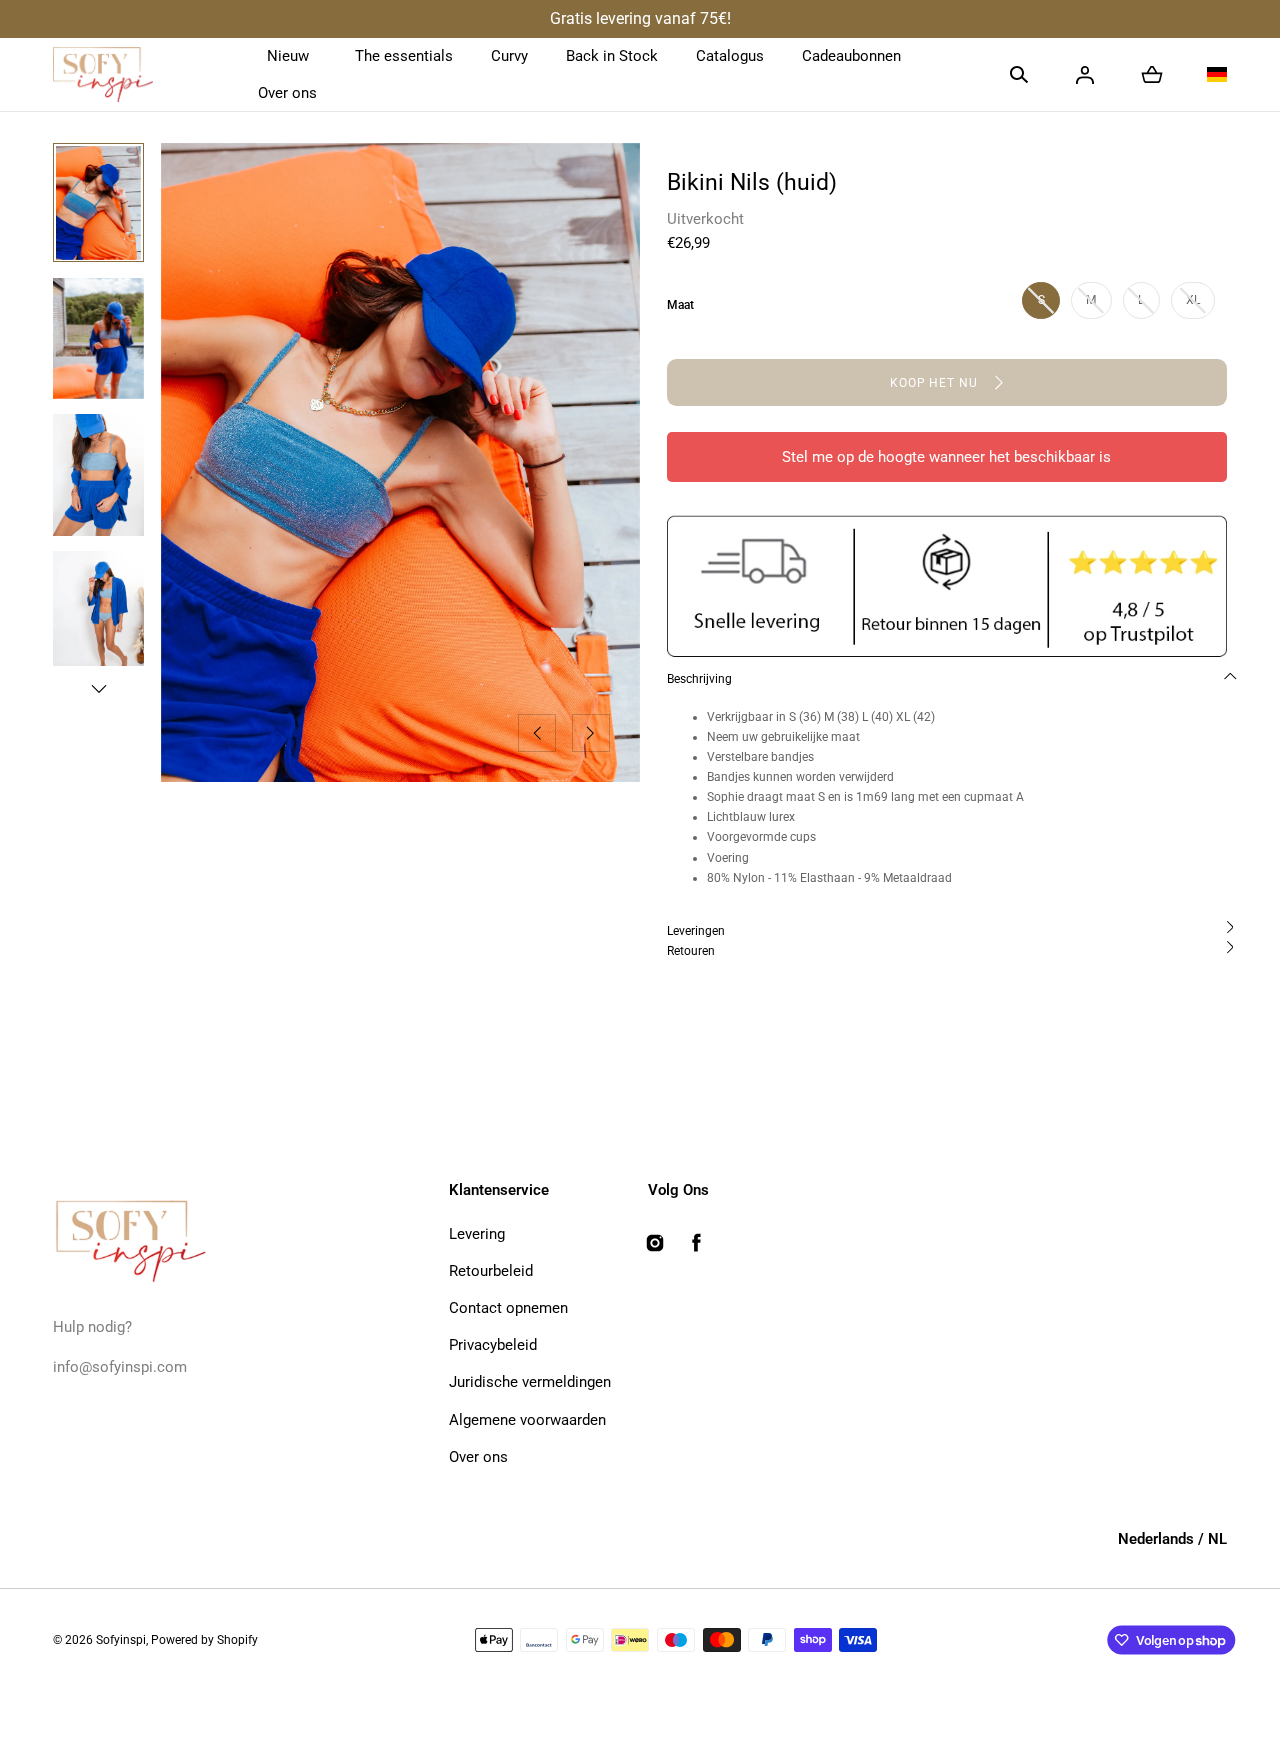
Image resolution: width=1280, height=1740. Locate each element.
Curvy (509, 56)
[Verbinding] (1085, 75)
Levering (477, 1234)
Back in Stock (612, 56)
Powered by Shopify (204, 1640)
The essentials (404, 56)
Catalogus (730, 56)
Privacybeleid (493, 1345)
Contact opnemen (508, 1308)
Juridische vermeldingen (530, 1382)
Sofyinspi (121, 1640)
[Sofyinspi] (103, 75)
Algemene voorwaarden (527, 1420)
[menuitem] (98, 203)
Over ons (287, 93)
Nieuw (288, 56)
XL (1193, 300)
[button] (1019, 75)
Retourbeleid (491, 1271)
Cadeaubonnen (851, 56)
